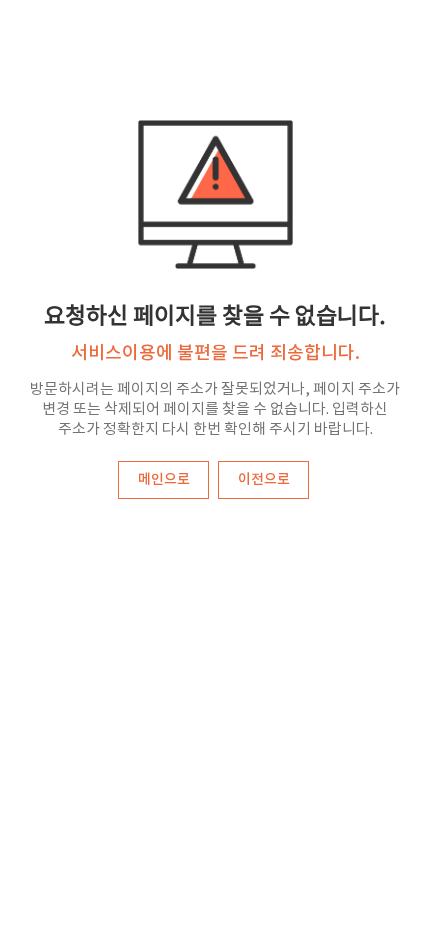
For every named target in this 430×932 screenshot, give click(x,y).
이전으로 (264, 479)
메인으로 (164, 479)
